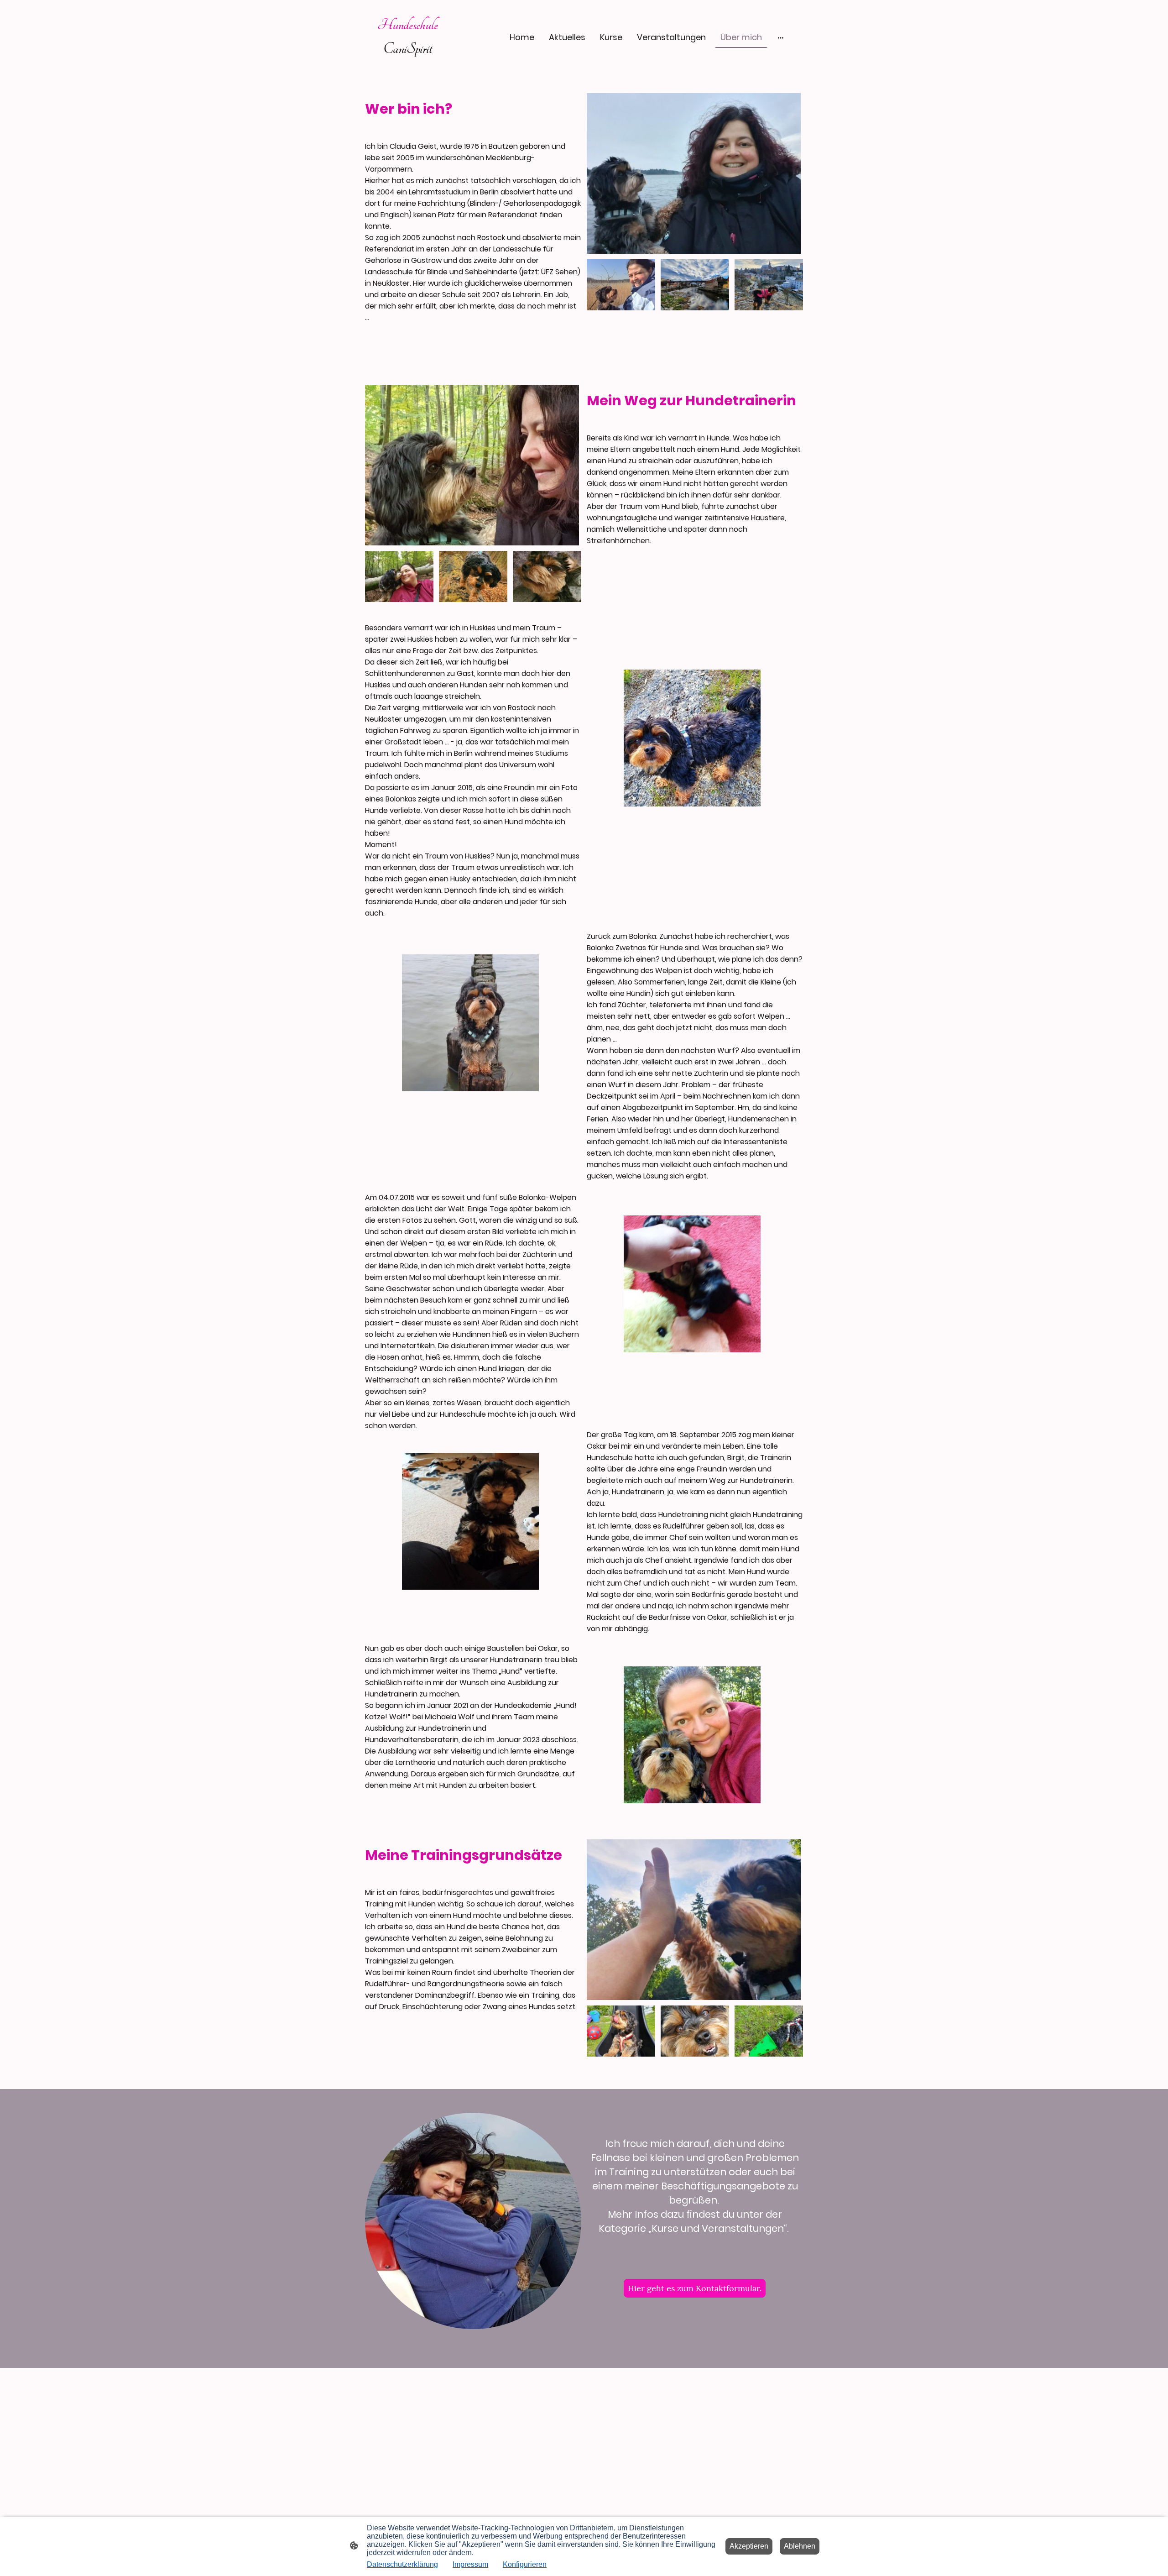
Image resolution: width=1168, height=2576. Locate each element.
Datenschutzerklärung (402, 2564)
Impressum (470, 2564)
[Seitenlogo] (408, 67)
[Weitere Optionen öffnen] (781, 37)
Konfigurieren (525, 2564)
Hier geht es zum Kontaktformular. (695, 2288)
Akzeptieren (749, 2546)
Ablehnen (800, 2546)
